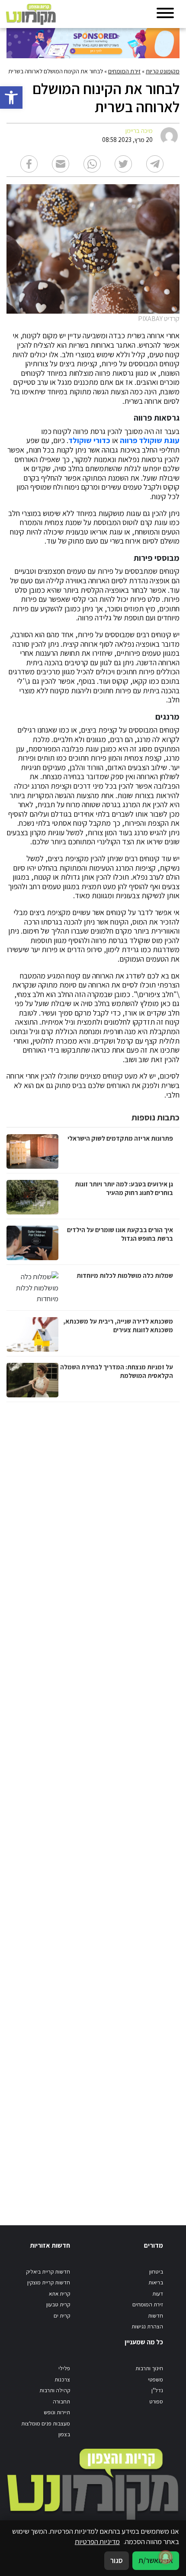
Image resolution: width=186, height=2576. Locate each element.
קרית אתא (59, 2294)
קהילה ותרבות (55, 2390)
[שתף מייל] (61, 164)
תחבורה (61, 2401)
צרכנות (62, 2379)
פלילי (64, 2368)
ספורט (156, 2401)
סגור (117, 2560)
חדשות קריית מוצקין (49, 2282)
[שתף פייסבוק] (29, 164)
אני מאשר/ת (156, 2560)
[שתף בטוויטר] (123, 164)
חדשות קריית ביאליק (48, 2272)
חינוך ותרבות (149, 2368)
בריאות (156, 2282)
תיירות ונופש (57, 2412)
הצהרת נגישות (147, 2326)
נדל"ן (157, 2390)
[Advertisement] (92, 1805)
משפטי (156, 2379)
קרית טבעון (58, 2304)
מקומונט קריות (163, 71)
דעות (158, 2294)
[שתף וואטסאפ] (92, 164)
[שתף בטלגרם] (155, 164)
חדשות (156, 2316)
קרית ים (62, 2316)
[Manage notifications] (166, 2557)
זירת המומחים (124, 71)
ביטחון (156, 2272)
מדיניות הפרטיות (97, 2541)
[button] (11, 98)
